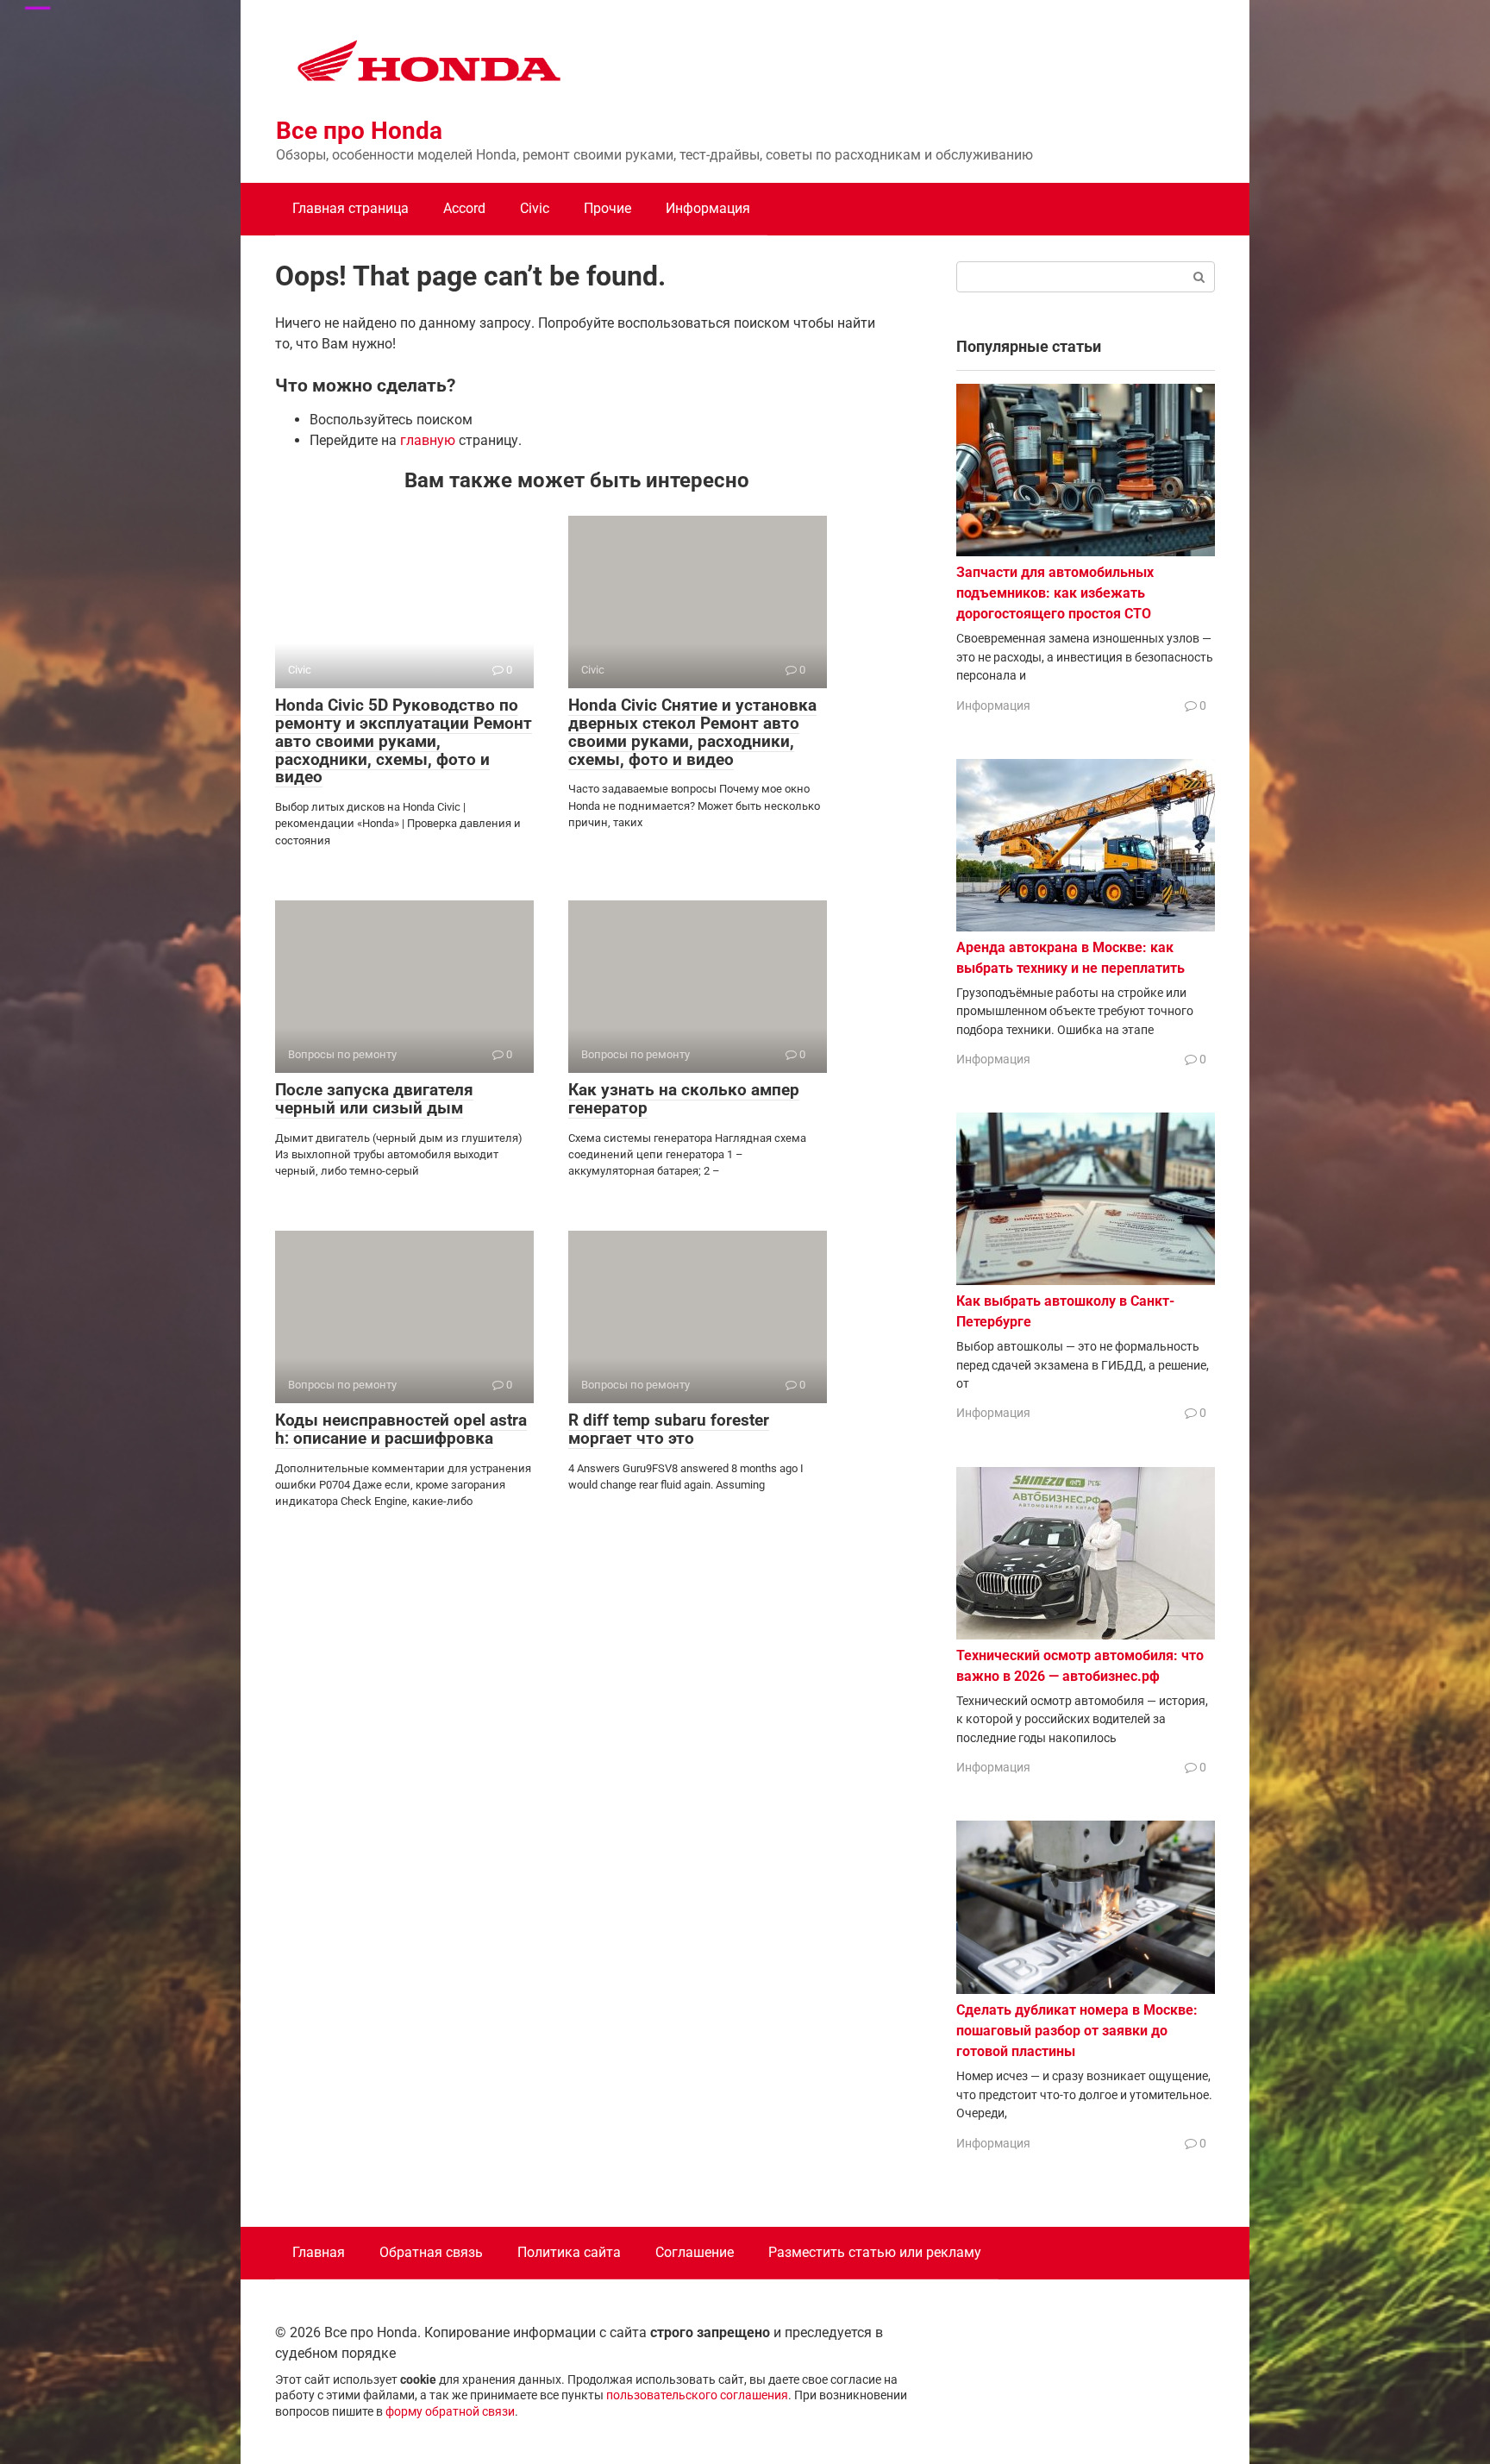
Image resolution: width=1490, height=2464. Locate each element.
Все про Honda (359, 131)
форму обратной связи (450, 2412)
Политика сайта (569, 2252)
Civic (535, 208)
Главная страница (351, 208)
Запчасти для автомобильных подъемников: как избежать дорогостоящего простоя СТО (1055, 593)
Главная (319, 2252)
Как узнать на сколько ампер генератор (684, 1099)
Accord (464, 208)
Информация (708, 208)
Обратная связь (431, 2252)
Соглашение (695, 2252)
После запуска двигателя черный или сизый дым (374, 1099)
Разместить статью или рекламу (875, 2252)
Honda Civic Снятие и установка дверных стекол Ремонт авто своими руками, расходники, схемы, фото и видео (692, 732)
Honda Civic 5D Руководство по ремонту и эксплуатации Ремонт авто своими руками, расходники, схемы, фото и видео (404, 741)
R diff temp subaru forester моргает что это (669, 1429)
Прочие (607, 208)
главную (428, 440)
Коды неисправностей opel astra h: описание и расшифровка (401, 1429)
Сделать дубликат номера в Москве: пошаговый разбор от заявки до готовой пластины (1077, 2031)
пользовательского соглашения (697, 2395)
